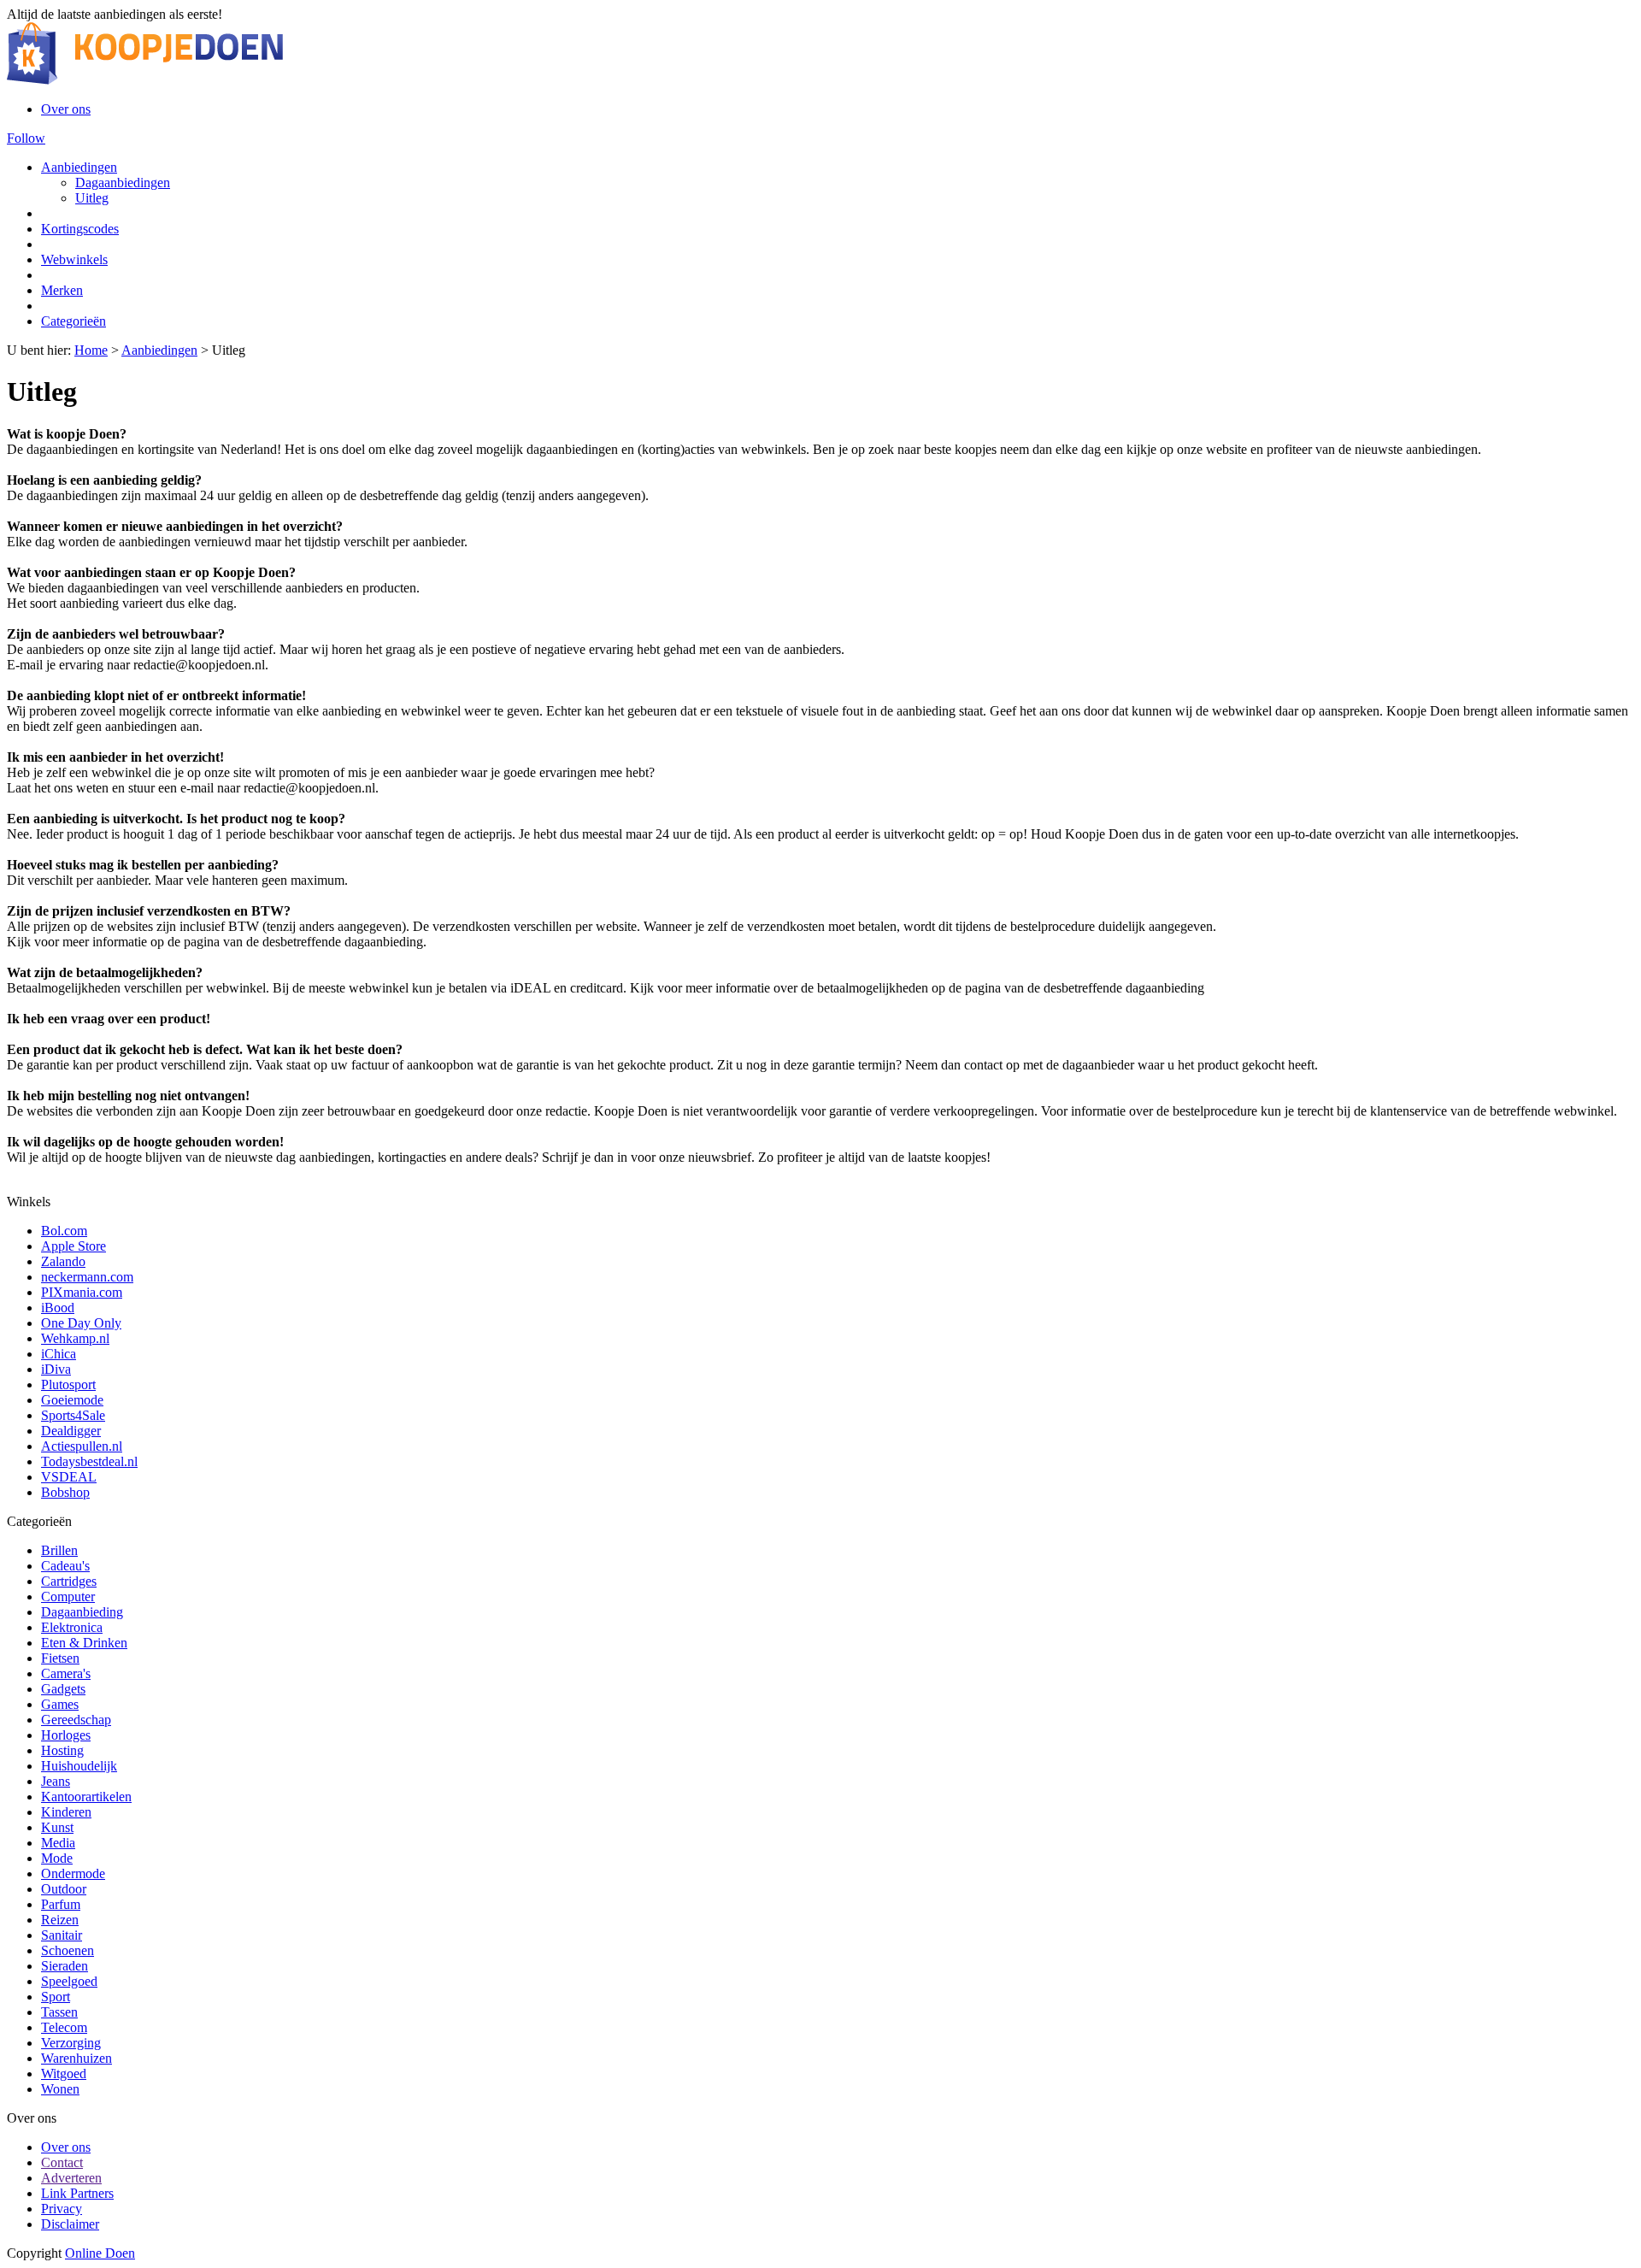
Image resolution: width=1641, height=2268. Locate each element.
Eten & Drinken (84, 1643)
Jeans (56, 1781)
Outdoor (64, 1889)
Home (91, 350)
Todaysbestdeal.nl (89, 1461)
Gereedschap (76, 1720)
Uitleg (92, 198)
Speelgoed (69, 1981)
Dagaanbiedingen (123, 183)
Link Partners (77, 2193)
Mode (57, 1858)
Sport (56, 1997)
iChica (59, 1354)
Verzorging (71, 2043)
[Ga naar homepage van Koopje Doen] (145, 80)
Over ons (66, 109)
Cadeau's (65, 1566)
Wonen (60, 2089)
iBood (58, 1308)
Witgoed (64, 2074)
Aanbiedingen (79, 167)
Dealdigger (71, 1431)
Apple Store (74, 1246)
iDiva (56, 1369)
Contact (62, 2162)
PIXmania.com (82, 1292)
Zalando (63, 1261)
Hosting (62, 1750)
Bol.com (64, 1231)
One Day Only (81, 1323)
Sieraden (65, 1966)
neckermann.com (87, 1277)
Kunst (57, 1827)
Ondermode (73, 1873)
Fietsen (60, 1658)
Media (58, 1843)
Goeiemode (72, 1400)
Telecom (64, 2027)
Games (60, 1704)
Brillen (59, 1550)
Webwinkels (74, 259)
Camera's (66, 1673)
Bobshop (65, 1492)
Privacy (62, 2209)
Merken (62, 290)
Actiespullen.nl (82, 1446)
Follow (26, 138)
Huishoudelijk (79, 1766)
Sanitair (62, 1935)
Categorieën (74, 321)
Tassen (59, 2012)
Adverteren (71, 2178)
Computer (68, 1596)
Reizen (60, 1920)
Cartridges (69, 1581)
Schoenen (68, 1950)
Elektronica (72, 1627)
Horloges (66, 1735)
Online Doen (100, 2253)
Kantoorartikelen (86, 1797)
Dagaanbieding (82, 1612)
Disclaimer (70, 2224)
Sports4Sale (73, 1415)
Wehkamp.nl (75, 1338)
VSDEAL (69, 1477)
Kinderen (66, 1812)
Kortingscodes (80, 229)
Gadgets (63, 1689)
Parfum (61, 1904)
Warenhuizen (76, 2058)
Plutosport (68, 1384)
